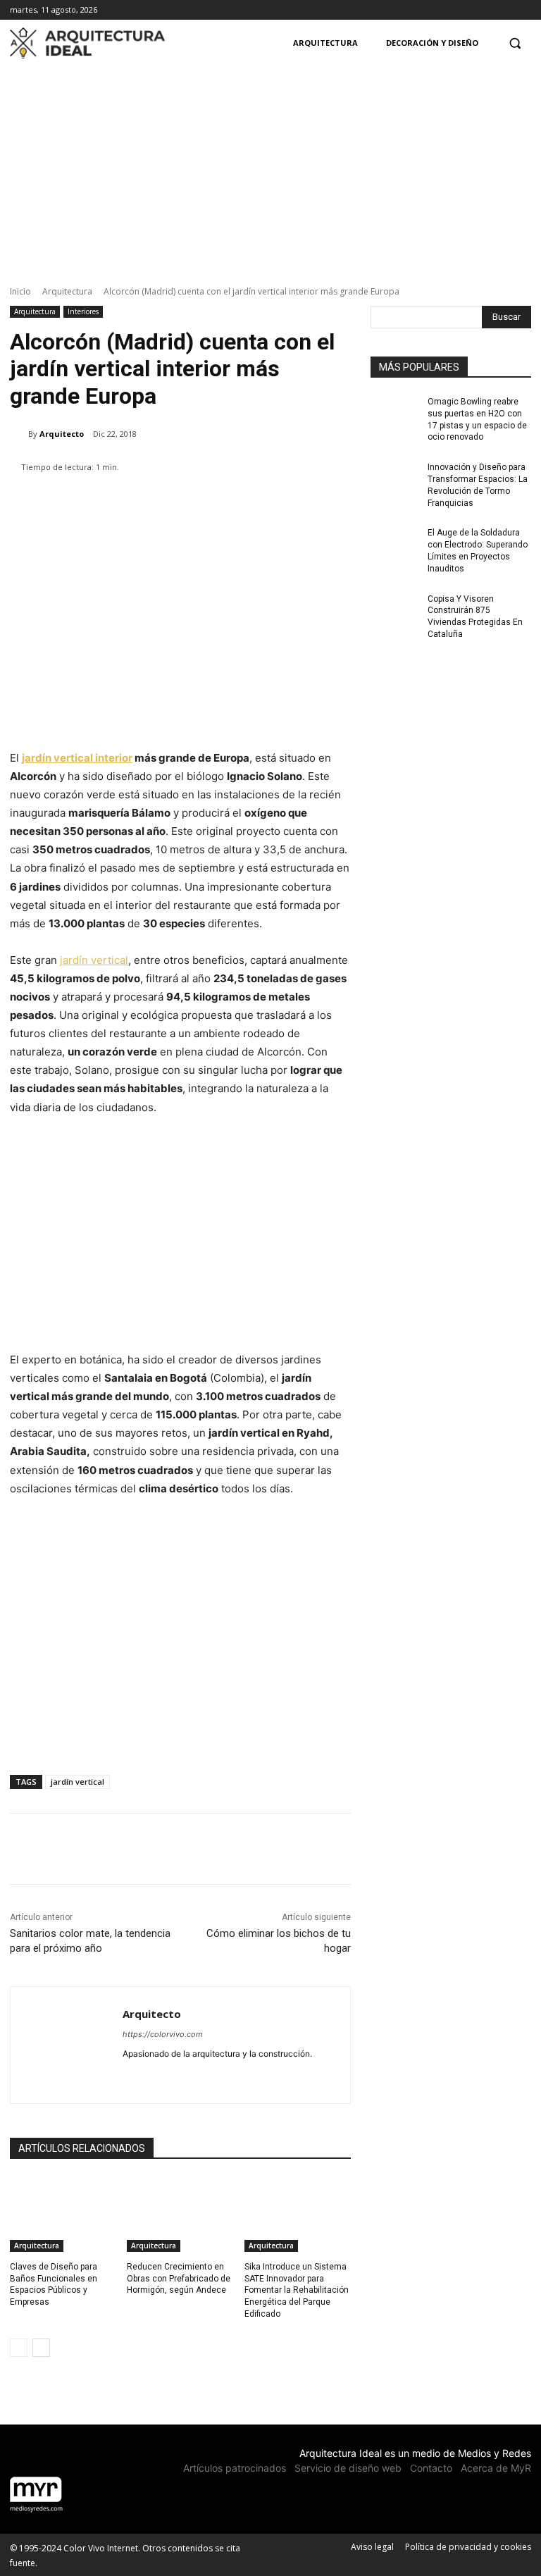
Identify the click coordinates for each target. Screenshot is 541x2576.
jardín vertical (94, 960)
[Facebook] (484, 10)
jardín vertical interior (77, 758)
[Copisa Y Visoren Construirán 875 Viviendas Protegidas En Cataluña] (394, 610)
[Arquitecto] (19, 434)
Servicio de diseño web (348, 2468)
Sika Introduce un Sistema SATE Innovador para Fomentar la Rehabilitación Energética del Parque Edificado (297, 2290)
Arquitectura (67, 291)
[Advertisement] (270, 164)
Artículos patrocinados (235, 2468)
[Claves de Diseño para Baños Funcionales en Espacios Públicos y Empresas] (63, 2215)
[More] (432, 1849)
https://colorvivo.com (163, 2034)
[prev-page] (19, 2348)
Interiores (83, 311)
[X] (523, 10)
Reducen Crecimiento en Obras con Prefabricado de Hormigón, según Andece (179, 2279)
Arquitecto (62, 434)
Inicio (20, 291)
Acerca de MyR (496, 2468)
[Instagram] (503, 10)
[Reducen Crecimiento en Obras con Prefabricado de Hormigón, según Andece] (180, 2215)
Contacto (431, 2468)
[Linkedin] (128, 2076)
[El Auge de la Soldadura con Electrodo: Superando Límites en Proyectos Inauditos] (394, 544)
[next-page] (41, 2348)
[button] (515, 43)
